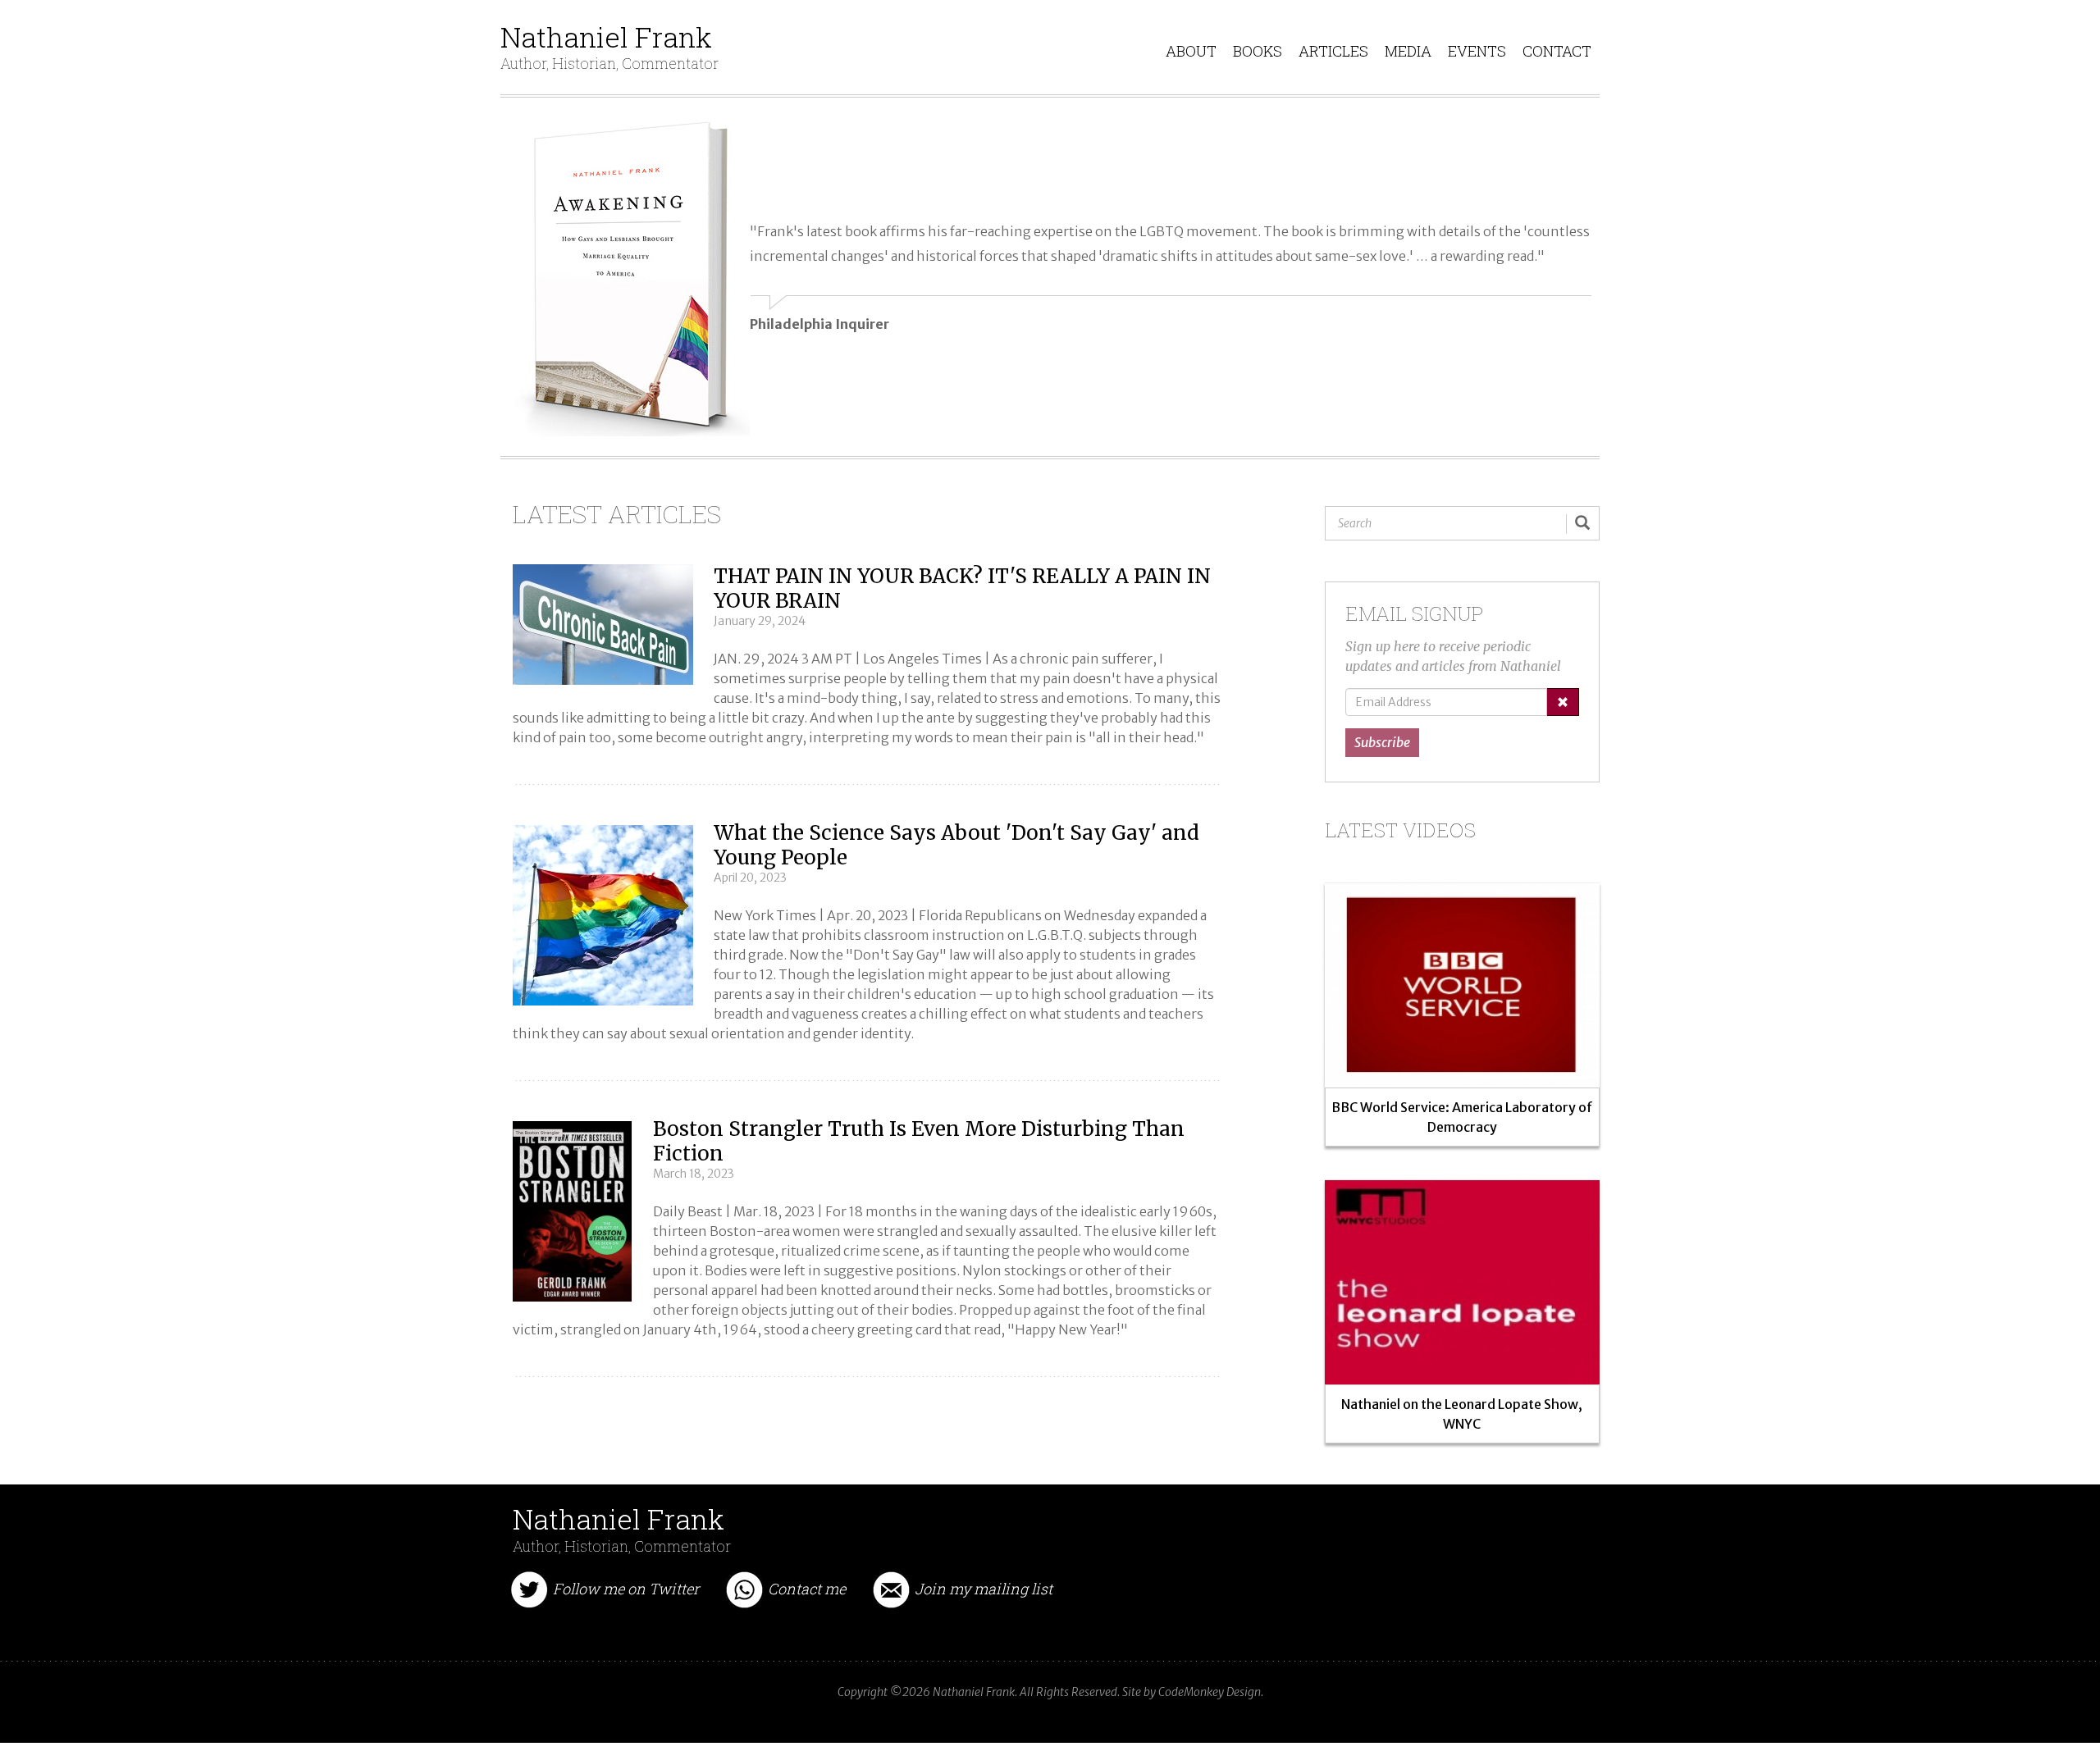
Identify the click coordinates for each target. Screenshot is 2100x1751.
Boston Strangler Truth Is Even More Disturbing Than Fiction (919, 1141)
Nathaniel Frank (609, 38)
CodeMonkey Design (1210, 1692)
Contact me (807, 1588)
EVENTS (1477, 51)
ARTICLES (1333, 51)
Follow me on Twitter (626, 1588)
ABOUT (1191, 51)
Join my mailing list (984, 1588)
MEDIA (1408, 51)
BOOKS (1258, 51)
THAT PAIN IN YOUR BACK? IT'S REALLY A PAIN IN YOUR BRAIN (962, 588)
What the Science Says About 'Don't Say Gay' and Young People (956, 845)
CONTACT (1557, 51)
